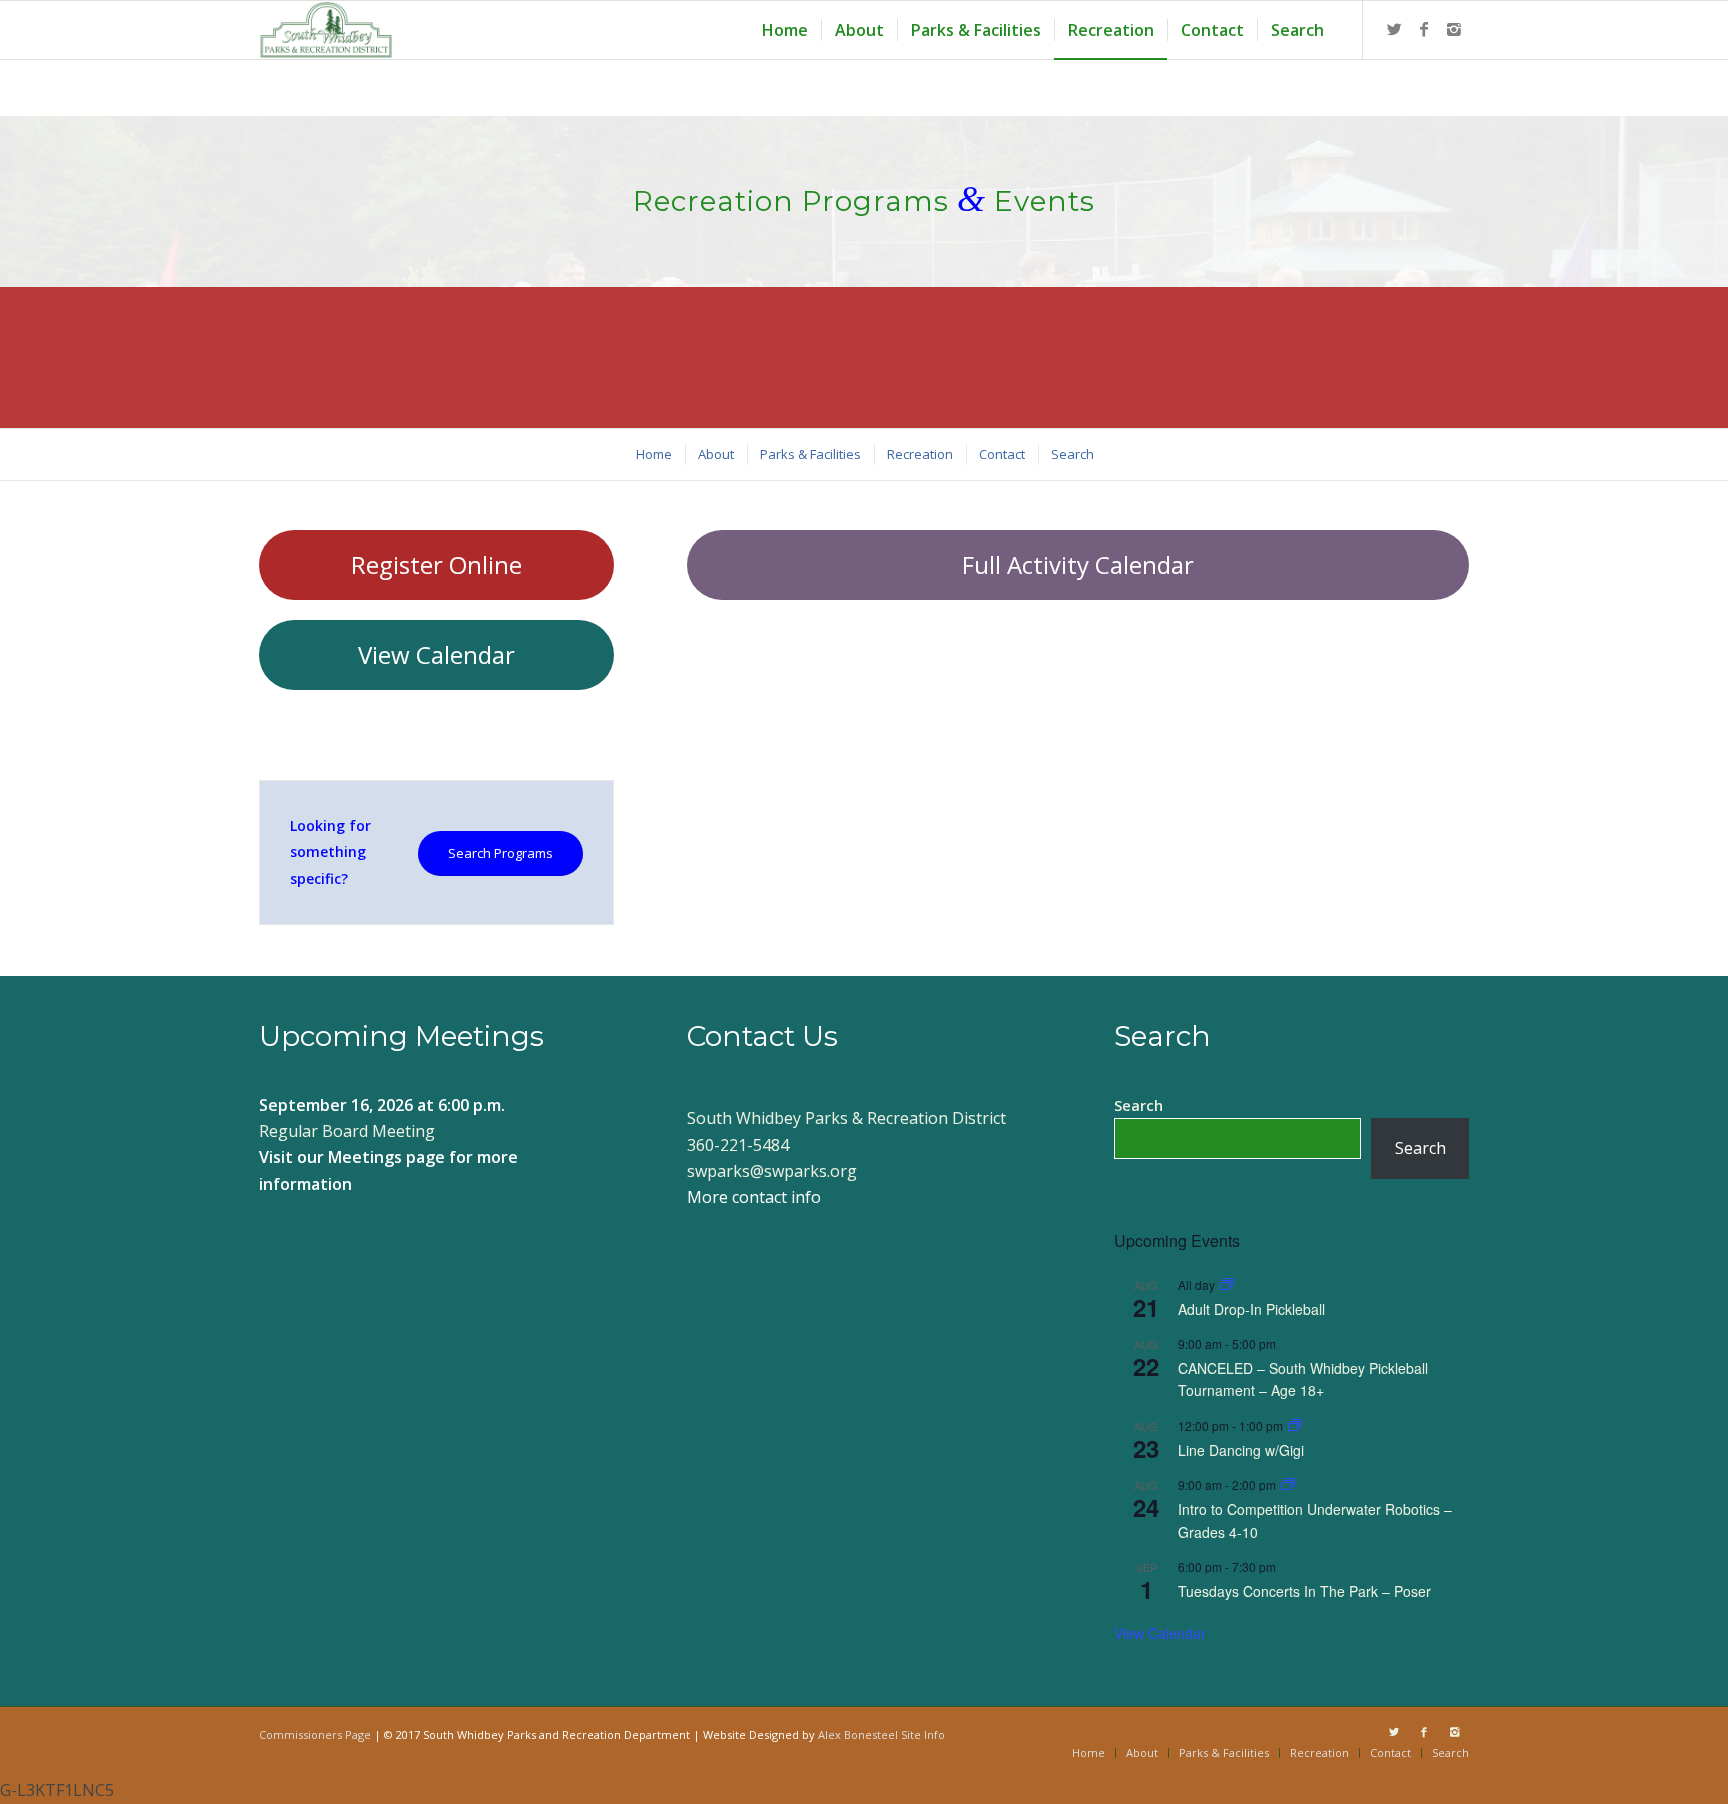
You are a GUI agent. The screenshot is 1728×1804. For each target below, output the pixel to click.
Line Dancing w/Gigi (1241, 1450)
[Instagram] (1454, 29)
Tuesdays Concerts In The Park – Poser (1304, 1591)
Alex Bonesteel (858, 1734)
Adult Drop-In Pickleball (1251, 1309)
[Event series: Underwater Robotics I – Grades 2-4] (1288, 1484)
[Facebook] (1424, 29)
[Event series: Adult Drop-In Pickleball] (1227, 1284)
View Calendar (1160, 1633)
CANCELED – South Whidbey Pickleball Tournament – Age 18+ (1303, 1379)
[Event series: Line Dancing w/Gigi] (1295, 1425)
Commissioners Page (315, 1734)
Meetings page (386, 1157)
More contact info (754, 1197)
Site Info (923, 1734)
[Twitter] (1394, 29)
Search (1138, 1105)
